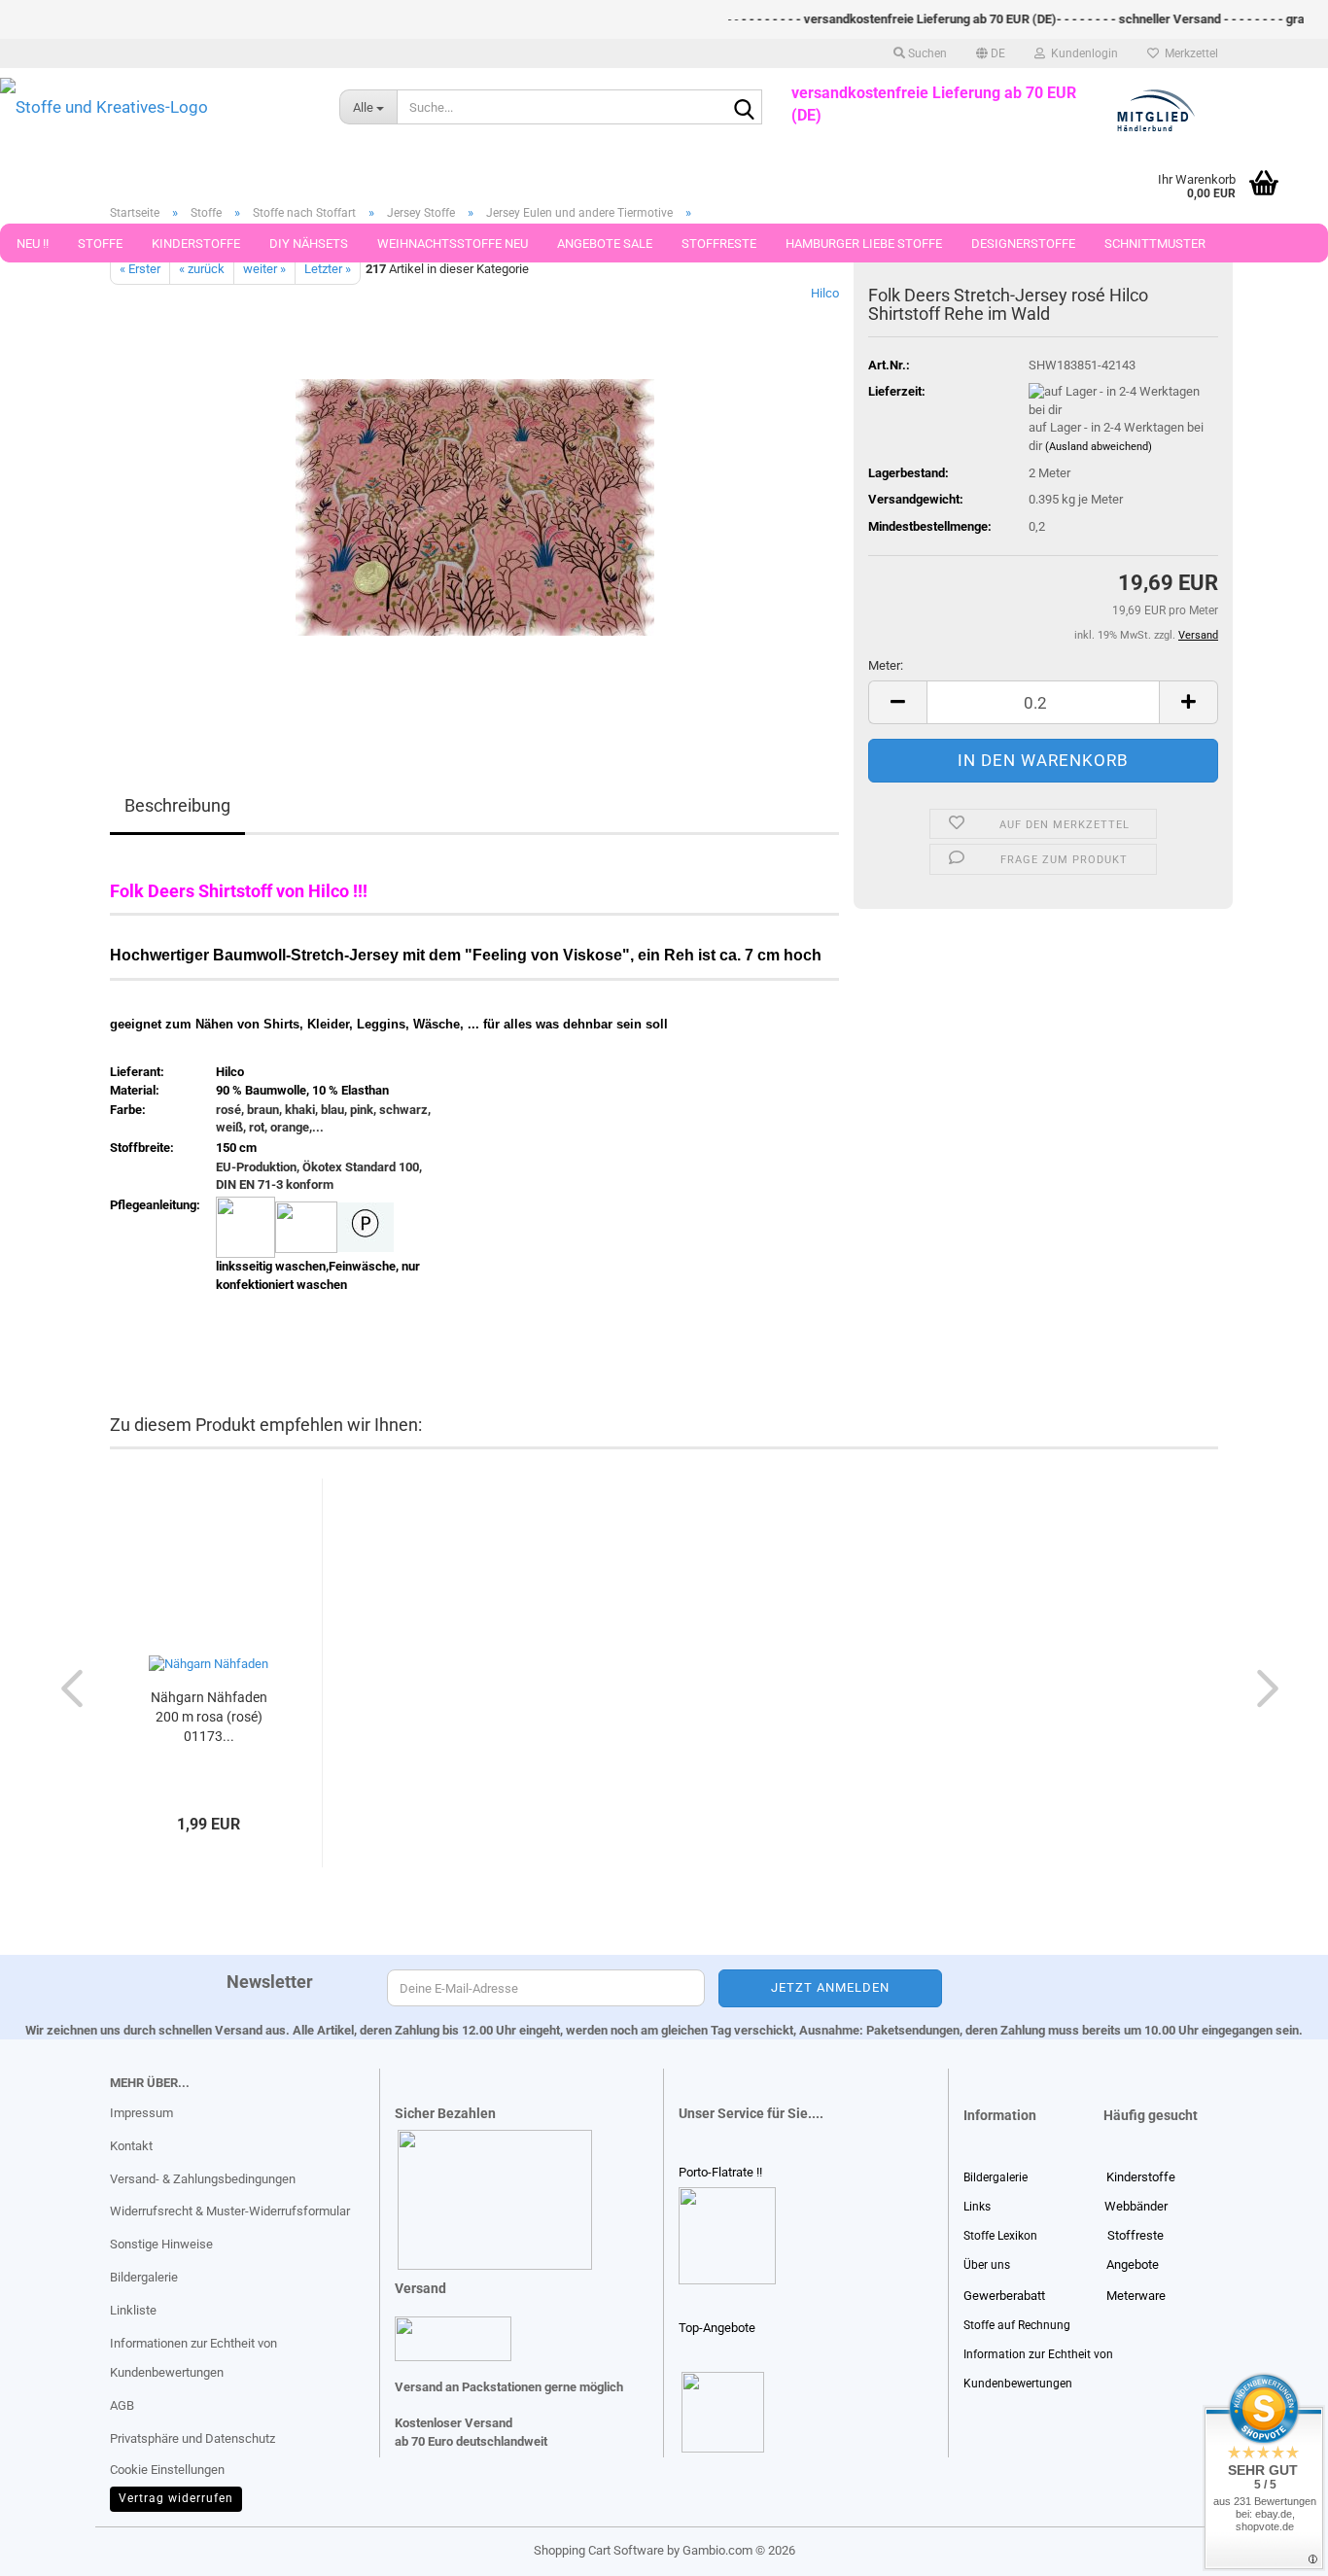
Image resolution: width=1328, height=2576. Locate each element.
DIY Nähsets (309, 244)
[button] (991, 53)
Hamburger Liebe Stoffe (864, 244)
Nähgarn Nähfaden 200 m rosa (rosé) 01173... (209, 1717)
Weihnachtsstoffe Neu (453, 244)
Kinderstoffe (196, 244)
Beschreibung (177, 805)
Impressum (141, 2113)
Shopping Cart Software (599, 2550)
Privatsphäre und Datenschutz (192, 2438)
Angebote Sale (605, 244)
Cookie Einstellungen (167, 2470)
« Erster (140, 269)
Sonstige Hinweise (161, 2244)
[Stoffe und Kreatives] (155, 107)
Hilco (825, 293)
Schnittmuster (1155, 244)
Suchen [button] (926, 53)
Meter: (886, 665)
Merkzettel (1188, 53)
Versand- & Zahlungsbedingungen (203, 2179)
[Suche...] (744, 108)
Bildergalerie (144, 2277)
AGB (122, 2405)
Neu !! (33, 244)
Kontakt (131, 2146)
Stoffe (100, 244)
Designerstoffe (1023, 244)
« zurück (202, 269)
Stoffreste (719, 244)
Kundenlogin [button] (1082, 53)
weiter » (264, 269)
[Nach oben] (53, 2547)
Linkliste (133, 2310)
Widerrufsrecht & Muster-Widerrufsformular (230, 2211)
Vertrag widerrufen (176, 2498)
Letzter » (328, 269)
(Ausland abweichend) (1099, 447)
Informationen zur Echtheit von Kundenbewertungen (193, 2358)
